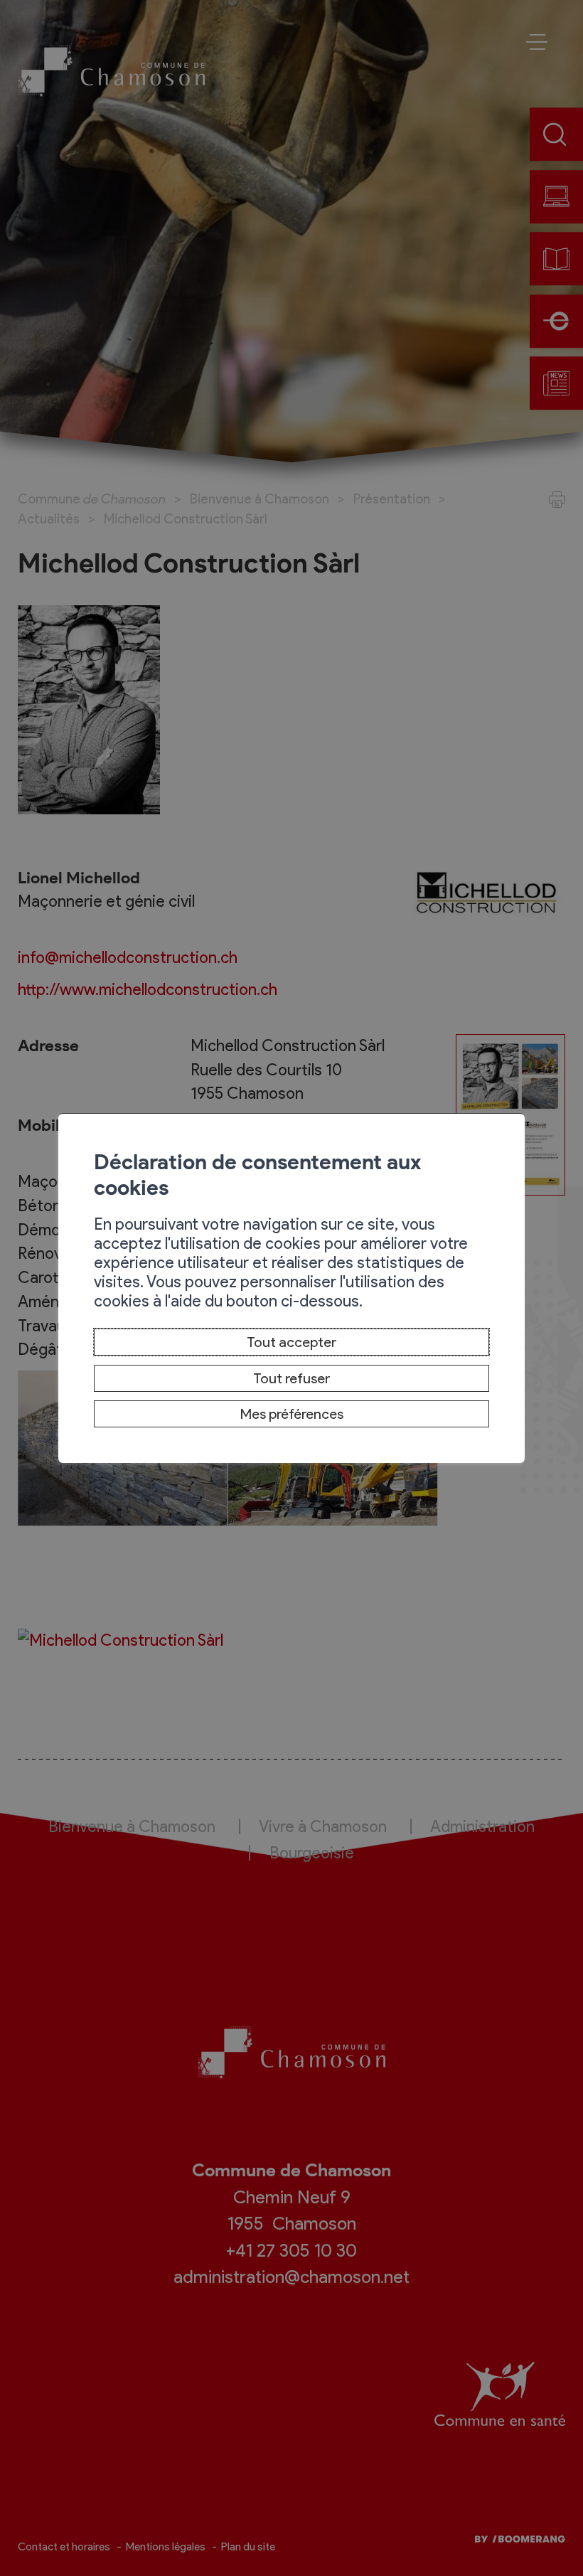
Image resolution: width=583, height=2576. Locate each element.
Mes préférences (292, 1414)
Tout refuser (291, 1378)
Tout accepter (291, 1342)
